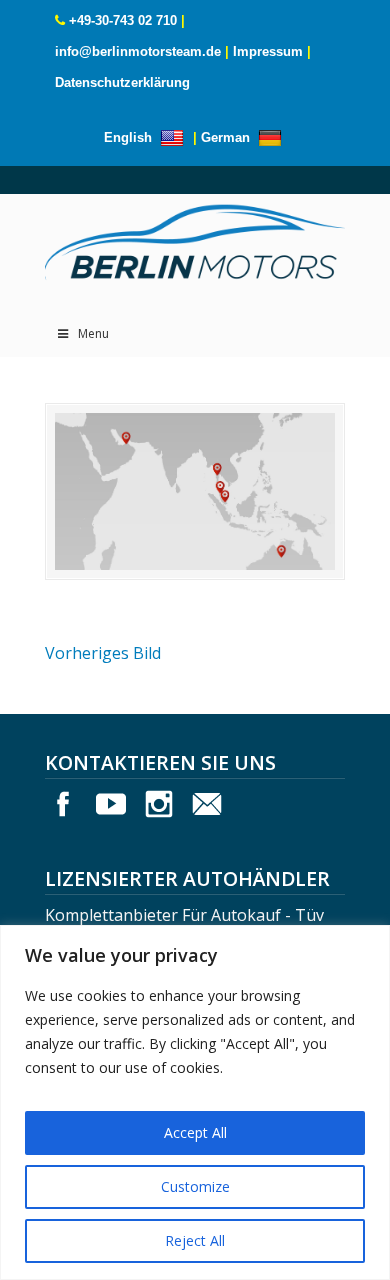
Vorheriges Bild (103, 653)
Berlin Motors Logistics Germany (195, 237)
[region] (195, 1102)
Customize (195, 1186)
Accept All (195, 1132)
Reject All (195, 1240)
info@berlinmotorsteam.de (138, 51)
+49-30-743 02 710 (123, 20)
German (227, 137)
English (130, 137)
